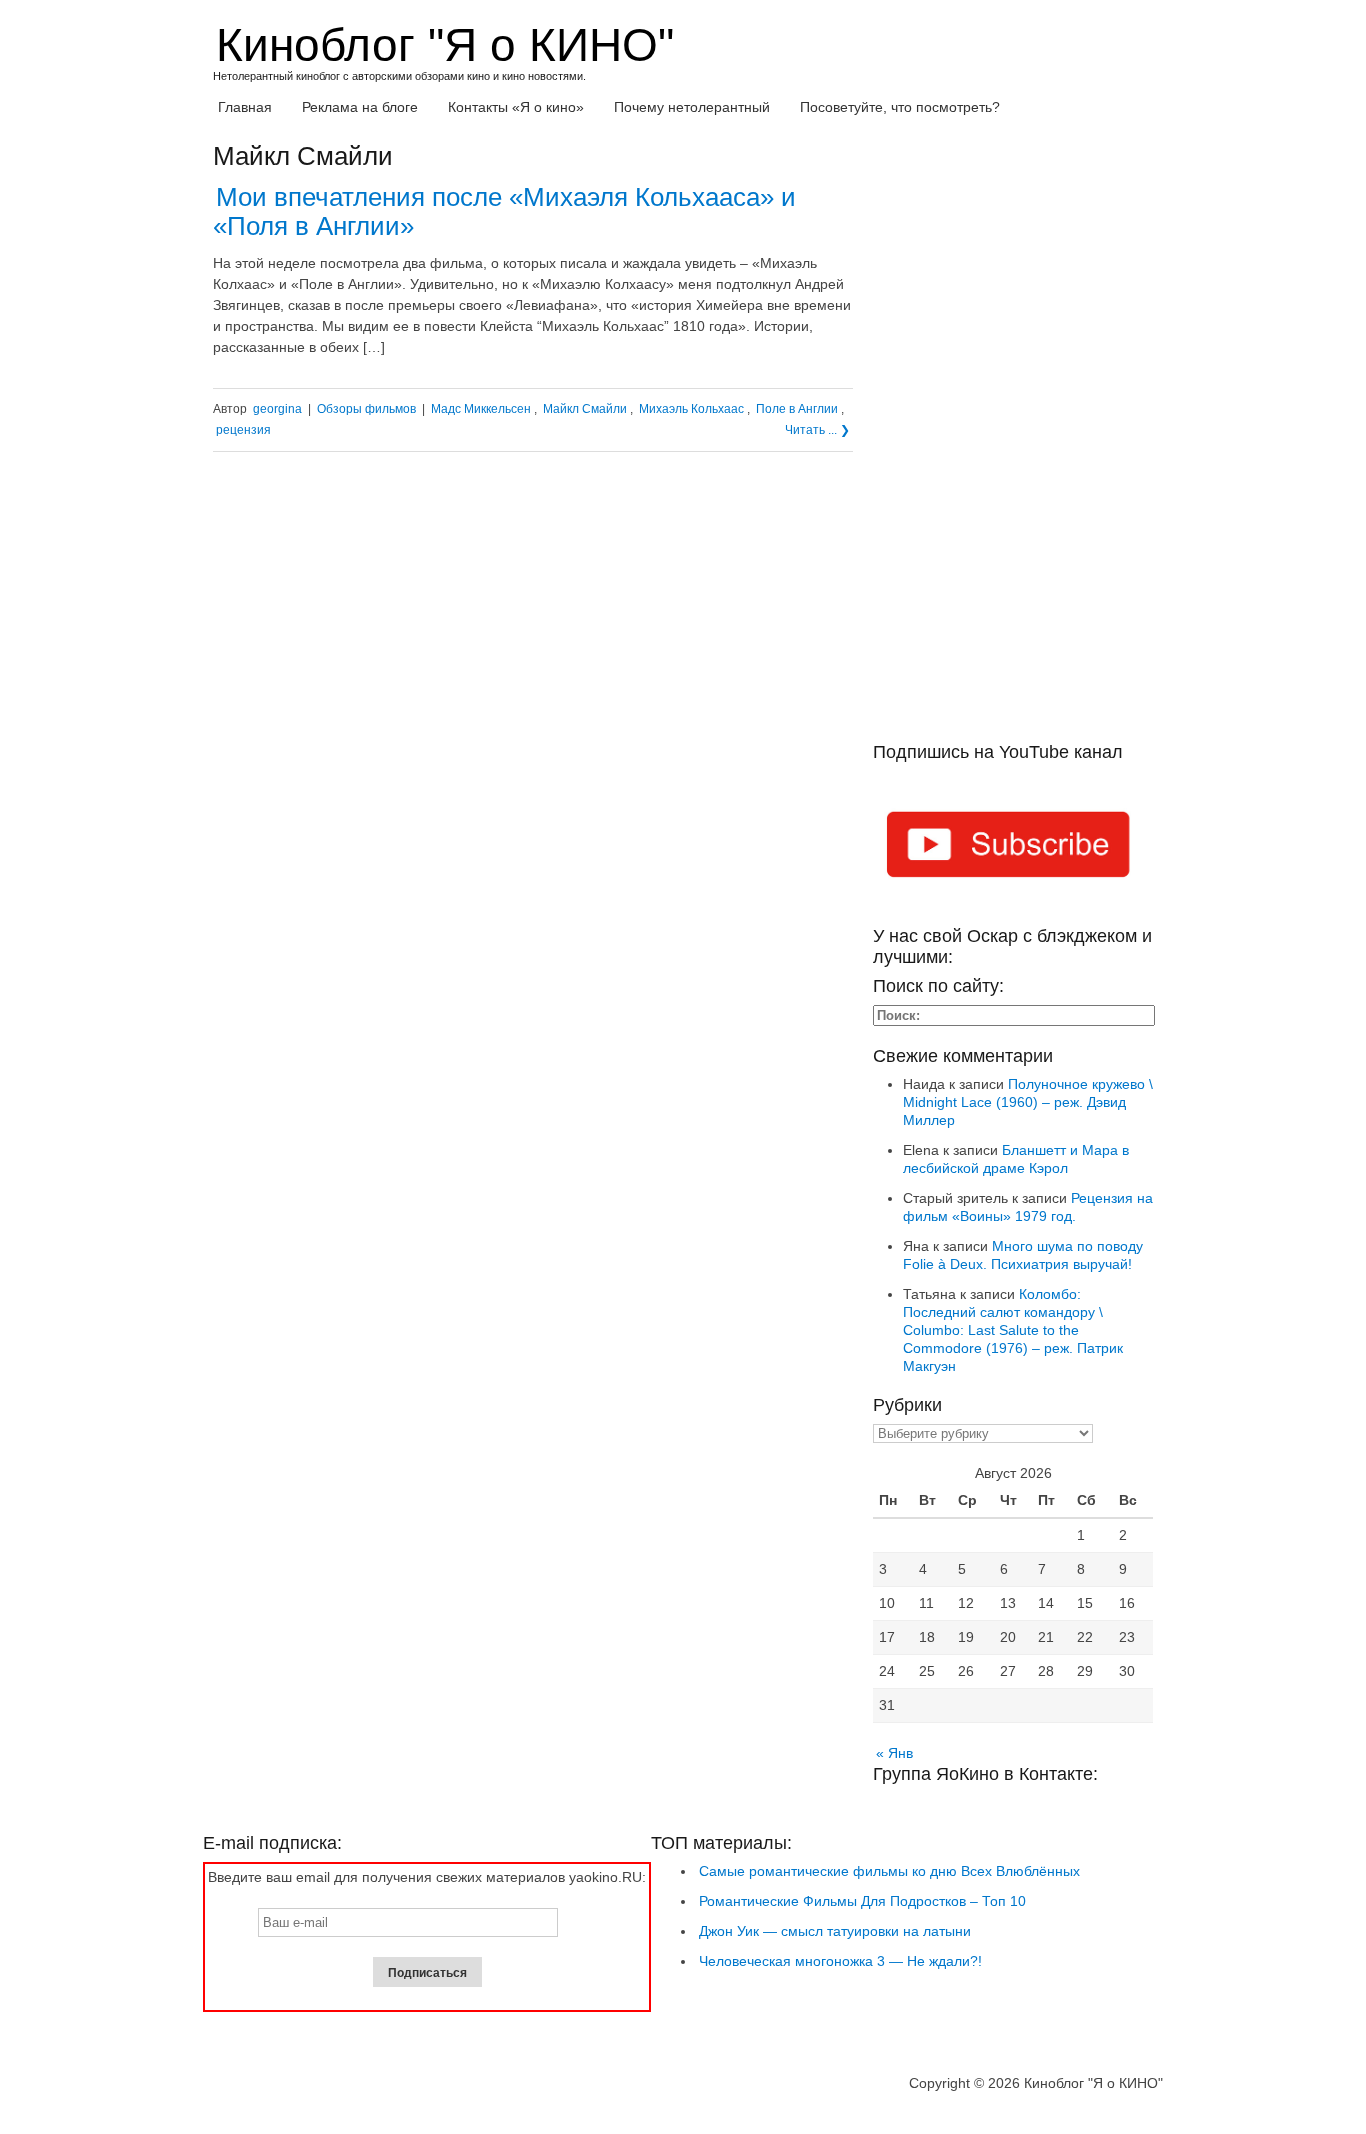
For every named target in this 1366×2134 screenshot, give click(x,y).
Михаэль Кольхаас (691, 409)
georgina (277, 409)
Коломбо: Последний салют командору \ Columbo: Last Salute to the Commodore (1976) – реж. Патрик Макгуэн (1013, 1330)
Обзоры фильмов (366, 409)
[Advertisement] (1013, 442)
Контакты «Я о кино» (516, 107)
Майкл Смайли (585, 409)
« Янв (894, 1753)
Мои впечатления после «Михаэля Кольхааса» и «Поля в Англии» (504, 211)
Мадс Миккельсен (481, 409)
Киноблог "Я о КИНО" (445, 45)
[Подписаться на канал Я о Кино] (1013, 848)
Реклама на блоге (360, 107)
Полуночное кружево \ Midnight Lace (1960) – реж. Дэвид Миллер (1028, 1102)
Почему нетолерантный (692, 107)
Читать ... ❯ (817, 430)
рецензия (243, 430)
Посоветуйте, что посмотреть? (900, 107)
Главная (245, 107)
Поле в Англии (797, 409)
